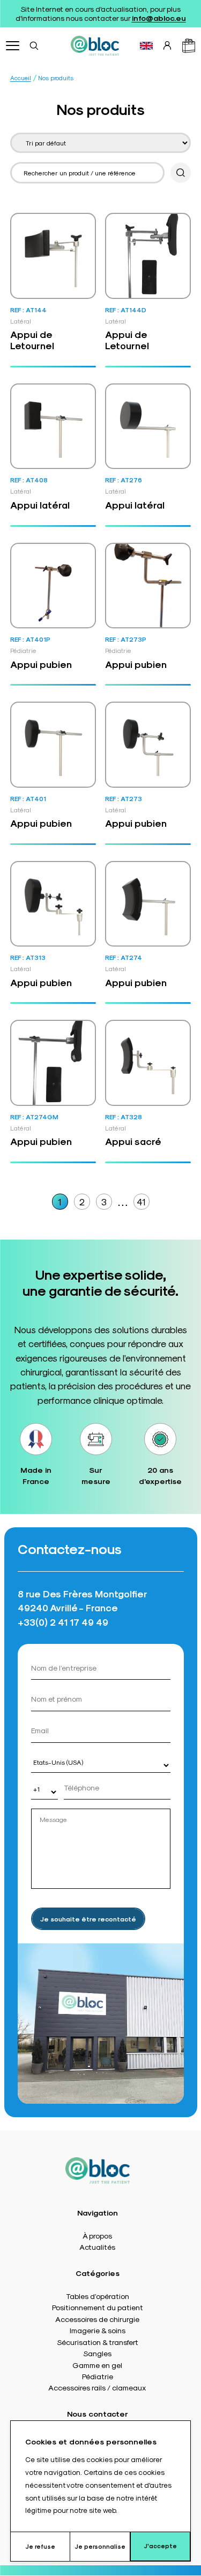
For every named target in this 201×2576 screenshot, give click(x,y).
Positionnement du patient (98, 2307)
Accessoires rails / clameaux (97, 2387)
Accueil (21, 78)
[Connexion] (167, 45)
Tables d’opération (98, 2296)
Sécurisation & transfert (98, 2342)
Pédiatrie (98, 2376)
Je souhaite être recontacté (88, 1919)
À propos (97, 2235)
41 (141, 1201)
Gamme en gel (97, 2365)
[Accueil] (95, 45)
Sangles (97, 2353)
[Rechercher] (34, 45)
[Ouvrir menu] (13, 46)
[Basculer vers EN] (146, 46)
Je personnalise (100, 2546)
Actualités (97, 2247)
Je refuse (40, 2546)
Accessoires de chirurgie (97, 2319)
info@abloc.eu (159, 18)
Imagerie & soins (98, 2330)
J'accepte (160, 2546)
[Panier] (189, 46)
